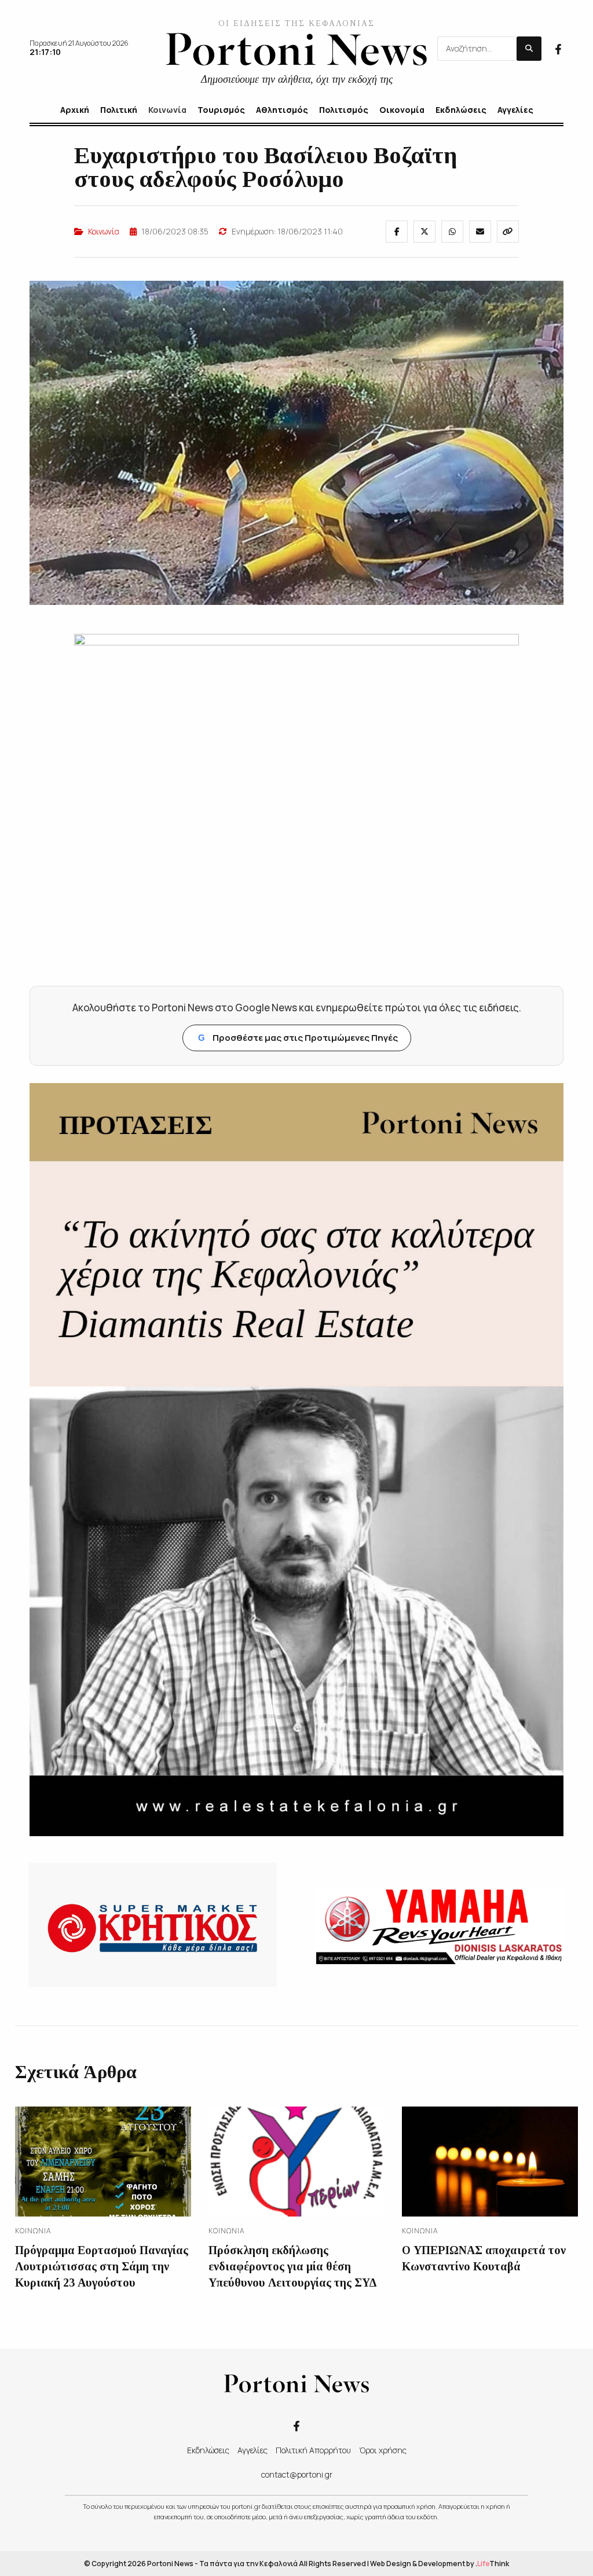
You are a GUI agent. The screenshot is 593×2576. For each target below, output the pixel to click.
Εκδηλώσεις (208, 2450)
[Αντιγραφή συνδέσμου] (508, 232)
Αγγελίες (252, 2450)
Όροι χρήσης (383, 2450)
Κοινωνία (104, 231)
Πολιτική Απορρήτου (313, 2450)
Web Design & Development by (440, 2564)
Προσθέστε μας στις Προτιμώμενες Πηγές (298, 1038)
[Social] (558, 48)
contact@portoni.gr (297, 2474)
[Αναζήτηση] (529, 49)
